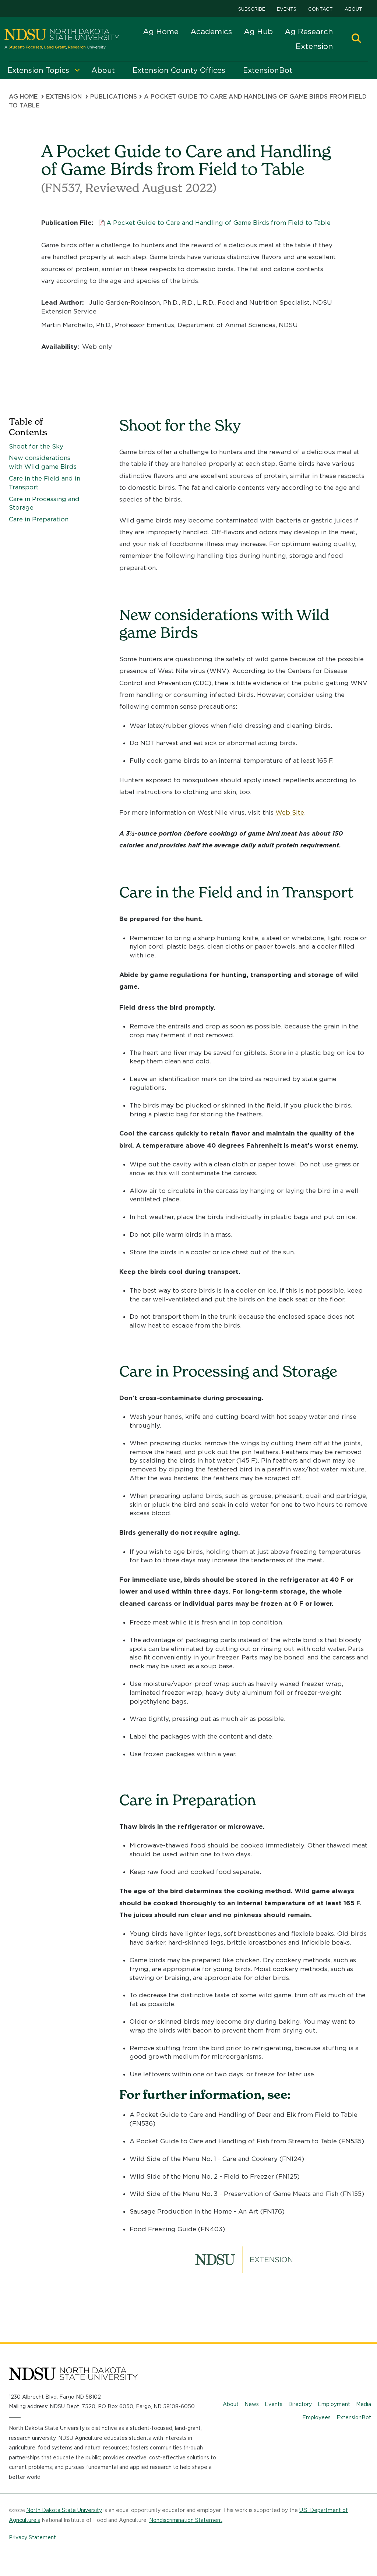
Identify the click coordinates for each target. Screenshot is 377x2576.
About (353, 9)
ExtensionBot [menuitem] (268, 70)
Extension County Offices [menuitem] (179, 70)
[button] (356, 39)
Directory (300, 2404)
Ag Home (161, 31)
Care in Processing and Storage (44, 503)
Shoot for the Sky (36, 446)
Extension (314, 46)
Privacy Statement (32, 2537)
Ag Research (309, 31)
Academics (211, 31)
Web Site (290, 812)
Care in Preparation (39, 519)
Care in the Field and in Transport (45, 483)
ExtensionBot (354, 2417)
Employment (334, 2404)
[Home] (62, 39)
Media (364, 2404)
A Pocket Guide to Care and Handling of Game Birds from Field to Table (219, 223)
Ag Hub (258, 31)
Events (287, 9)
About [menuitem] (103, 70)
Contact (320, 9)
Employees (316, 2417)
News (252, 2404)
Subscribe (252, 9)
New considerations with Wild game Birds (43, 462)
